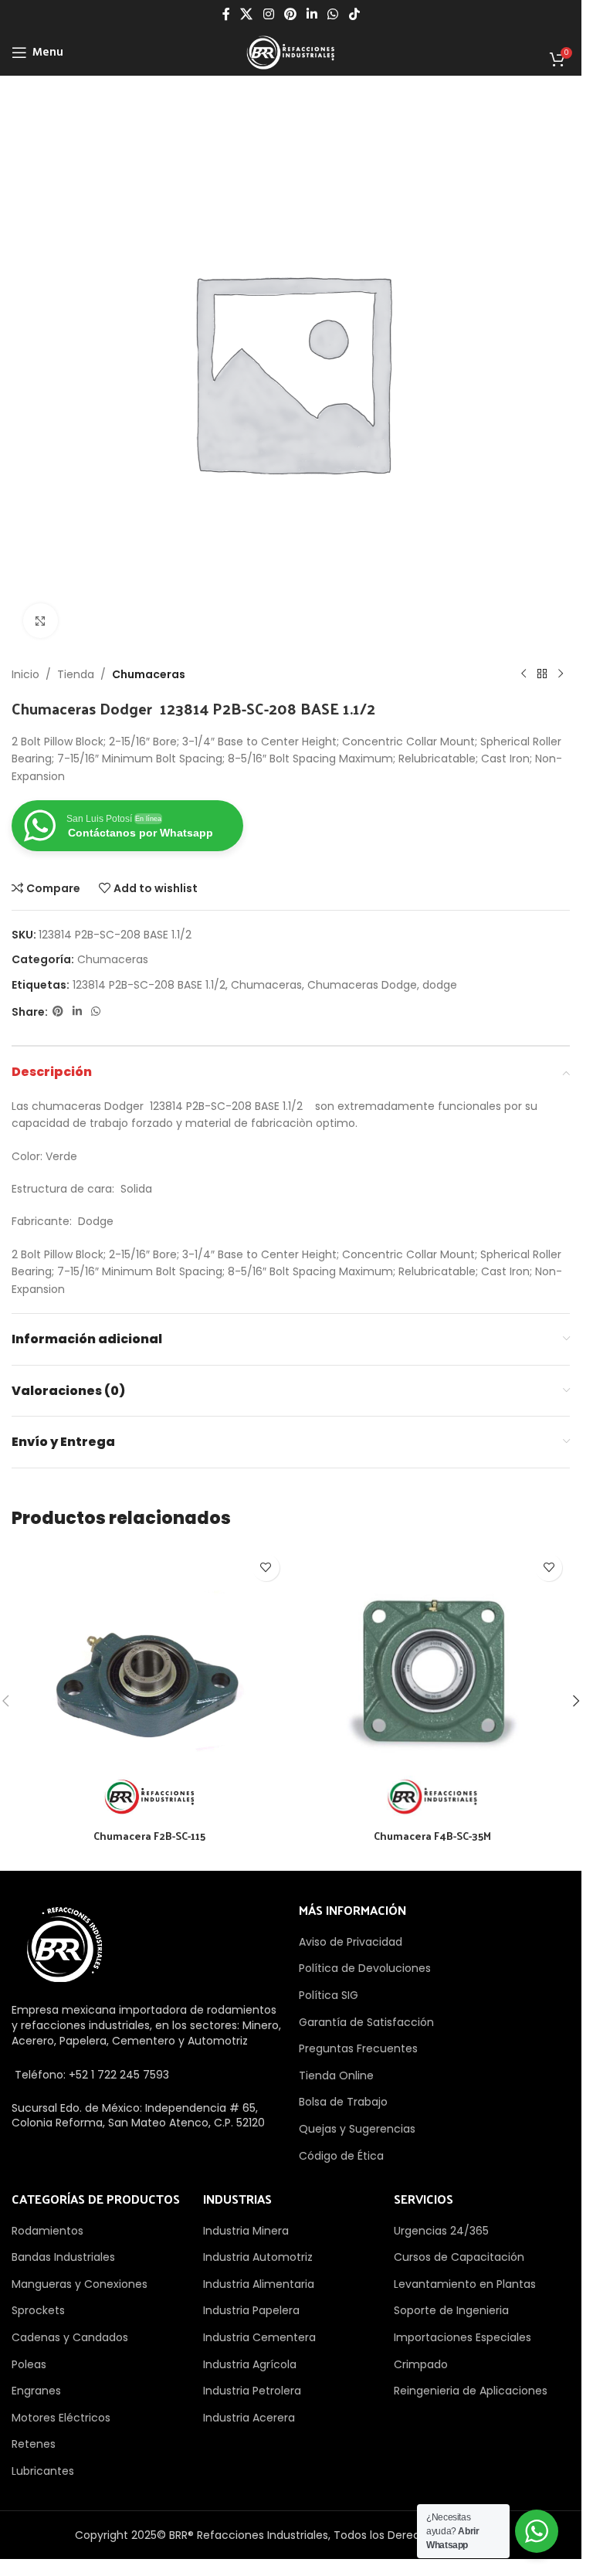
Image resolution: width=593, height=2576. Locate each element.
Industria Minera (246, 2231)
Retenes (34, 2444)
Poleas (29, 2364)
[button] (576, 1701)
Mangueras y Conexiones (80, 2284)
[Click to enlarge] (41, 621)
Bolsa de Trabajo (343, 2102)
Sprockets (38, 2310)
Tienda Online (336, 2075)
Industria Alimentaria (259, 2284)
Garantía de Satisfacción (366, 2022)
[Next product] (561, 674)
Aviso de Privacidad (351, 1942)
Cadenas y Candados (70, 2337)
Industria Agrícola (250, 2364)
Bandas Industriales (63, 2257)
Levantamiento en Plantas (465, 2284)
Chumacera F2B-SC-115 (149, 1836)
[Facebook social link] (226, 14)
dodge (440, 985)
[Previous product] (524, 674)
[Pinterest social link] (290, 14)
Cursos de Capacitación (459, 2257)
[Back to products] (542, 674)
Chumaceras (149, 674)
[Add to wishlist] (266, 1568)
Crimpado (421, 2364)
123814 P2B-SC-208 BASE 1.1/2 (149, 985)
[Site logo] (290, 52)
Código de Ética (341, 2156)
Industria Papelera (251, 2310)
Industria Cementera (259, 2337)
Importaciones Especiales (463, 2337)
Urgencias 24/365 (441, 2231)
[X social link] (247, 14)
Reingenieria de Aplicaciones (471, 2391)
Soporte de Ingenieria (451, 2310)
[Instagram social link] (268, 14)
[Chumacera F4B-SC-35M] (433, 1684)
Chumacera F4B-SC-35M (432, 1836)
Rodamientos (47, 2231)
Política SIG (329, 1995)
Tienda (76, 674)
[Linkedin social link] (312, 14)
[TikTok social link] (354, 14)
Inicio (25, 674)
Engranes (36, 2391)
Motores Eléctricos (61, 2418)
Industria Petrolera (252, 2391)
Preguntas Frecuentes (358, 2048)
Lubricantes (43, 2471)
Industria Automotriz (258, 2257)
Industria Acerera (249, 2418)
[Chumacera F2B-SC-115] (149, 1684)
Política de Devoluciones (365, 1968)
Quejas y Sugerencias (357, 2129)
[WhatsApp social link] (333, 14)
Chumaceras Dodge (362, 985)
